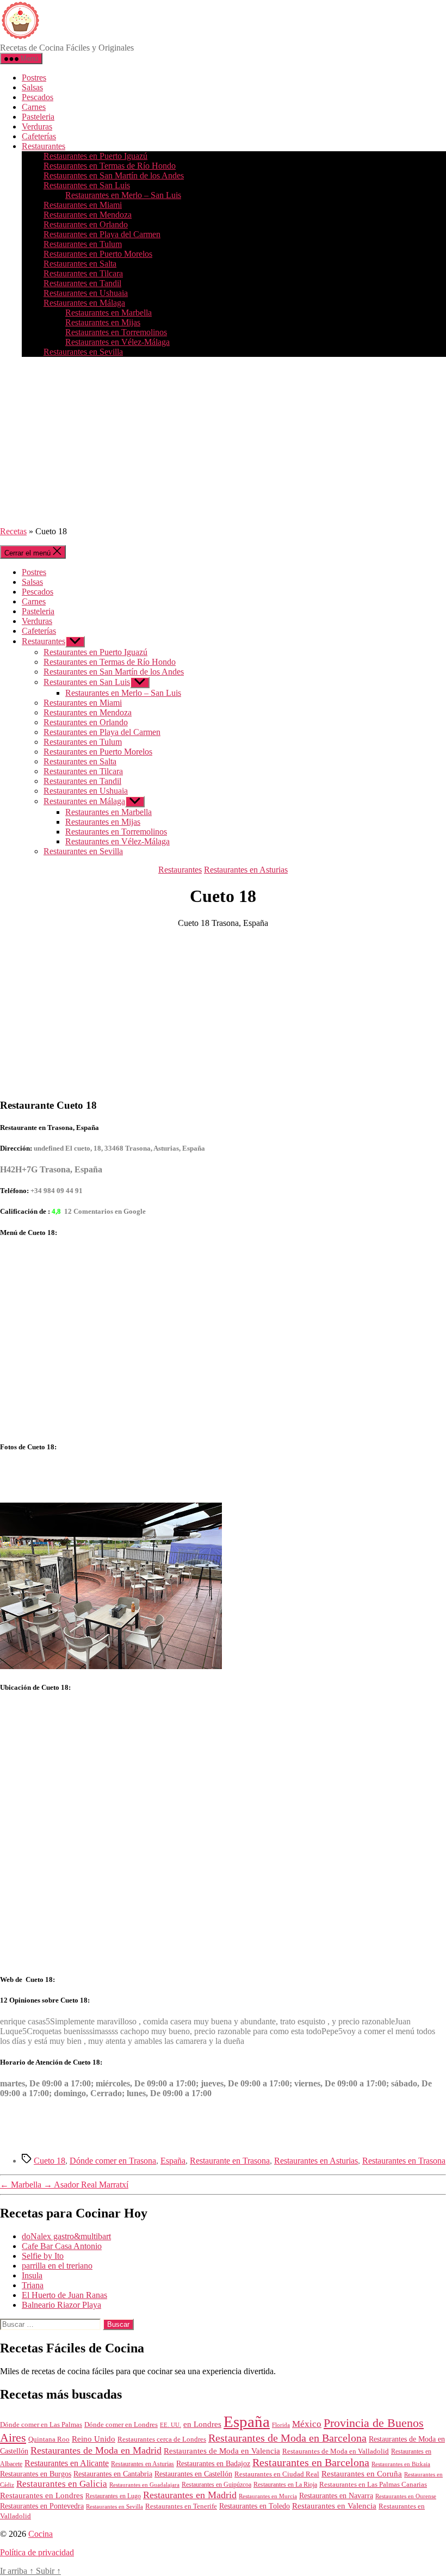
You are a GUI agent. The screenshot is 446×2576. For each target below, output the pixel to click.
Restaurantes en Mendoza (88, 215)
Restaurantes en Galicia (62, 2484)
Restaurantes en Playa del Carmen (102, 234)
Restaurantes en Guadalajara (144, 2485)
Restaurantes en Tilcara (83, 273)
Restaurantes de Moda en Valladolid (336, 2451)
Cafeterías (39, 136)
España (173, 2161)
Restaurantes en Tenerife (181, 2506)
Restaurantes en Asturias (246, 870)
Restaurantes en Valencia (334, 2506)
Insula (32, 2275)
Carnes (34, 107)
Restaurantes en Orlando (86, 224)
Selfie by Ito (43, 2256)
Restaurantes (44, 146)
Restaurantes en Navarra (336, 2495)
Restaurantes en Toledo (255, 2506)
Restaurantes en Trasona (404, 2161)
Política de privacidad (37, 2552)
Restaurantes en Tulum (83, 244)
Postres (34, 78)
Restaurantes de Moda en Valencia (222, 2451)
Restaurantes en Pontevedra (42, 2506)
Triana (33, 2285)
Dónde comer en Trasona (113, 2161)
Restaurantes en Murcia (268, 2496)
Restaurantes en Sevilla (83, 352)
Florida (281, 2425)
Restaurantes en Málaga (84, 303)
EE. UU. (171, 2425)
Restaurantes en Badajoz (213, 2464)
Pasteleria (38, 117)
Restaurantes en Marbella (109, 313)
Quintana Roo (49, 2439)
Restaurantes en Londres (42, 2495)
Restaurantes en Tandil (82, 283)
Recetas (13, 531)
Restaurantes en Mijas (103, 322)
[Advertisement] (223, 442)
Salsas (32, 87)
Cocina (41, 2534)
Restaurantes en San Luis (87, 185)
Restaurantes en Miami (83, 205)
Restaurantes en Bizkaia (401, 2464)
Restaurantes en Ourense (406, 2496)
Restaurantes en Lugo (113, 2496)
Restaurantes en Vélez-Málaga (117, 342)
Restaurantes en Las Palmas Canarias (373, 2485)
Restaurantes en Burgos (36, 2474)
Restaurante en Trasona (230, 2161)
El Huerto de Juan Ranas (64, 2295)
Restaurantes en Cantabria (113, 2474)
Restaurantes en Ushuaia (86, 293)
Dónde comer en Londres (121, 2424)
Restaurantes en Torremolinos (116, 332)
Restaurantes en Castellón (193, 2474)
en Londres (202, 2424)
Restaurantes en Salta (80, 264)
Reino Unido (94, 2439)
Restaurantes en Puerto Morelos (98, 254)
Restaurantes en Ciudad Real (277, 2474)
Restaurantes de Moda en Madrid (96, 2450)
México (307, 2424)
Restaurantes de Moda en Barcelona (287, 2438)
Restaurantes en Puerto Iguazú (95, 156)
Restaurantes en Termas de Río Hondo (110, 166)
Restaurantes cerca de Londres (162, 2439)
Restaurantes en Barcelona (311, 2462)
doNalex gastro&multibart (66, 2236)
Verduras (37, 126)
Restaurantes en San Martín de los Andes (114, 175)
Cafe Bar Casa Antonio (62, 2246)
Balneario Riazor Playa (61, 2305)
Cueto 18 (49, 2161)
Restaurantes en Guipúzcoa (216, 2485)
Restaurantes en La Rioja (285, 2485)
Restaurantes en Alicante (67, 2463)
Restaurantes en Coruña (362, 2474)
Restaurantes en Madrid (190, 2495)
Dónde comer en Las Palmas (41, 2425)
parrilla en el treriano (57, 2266)
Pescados (38, 97)
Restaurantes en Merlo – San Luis (123, 195)
